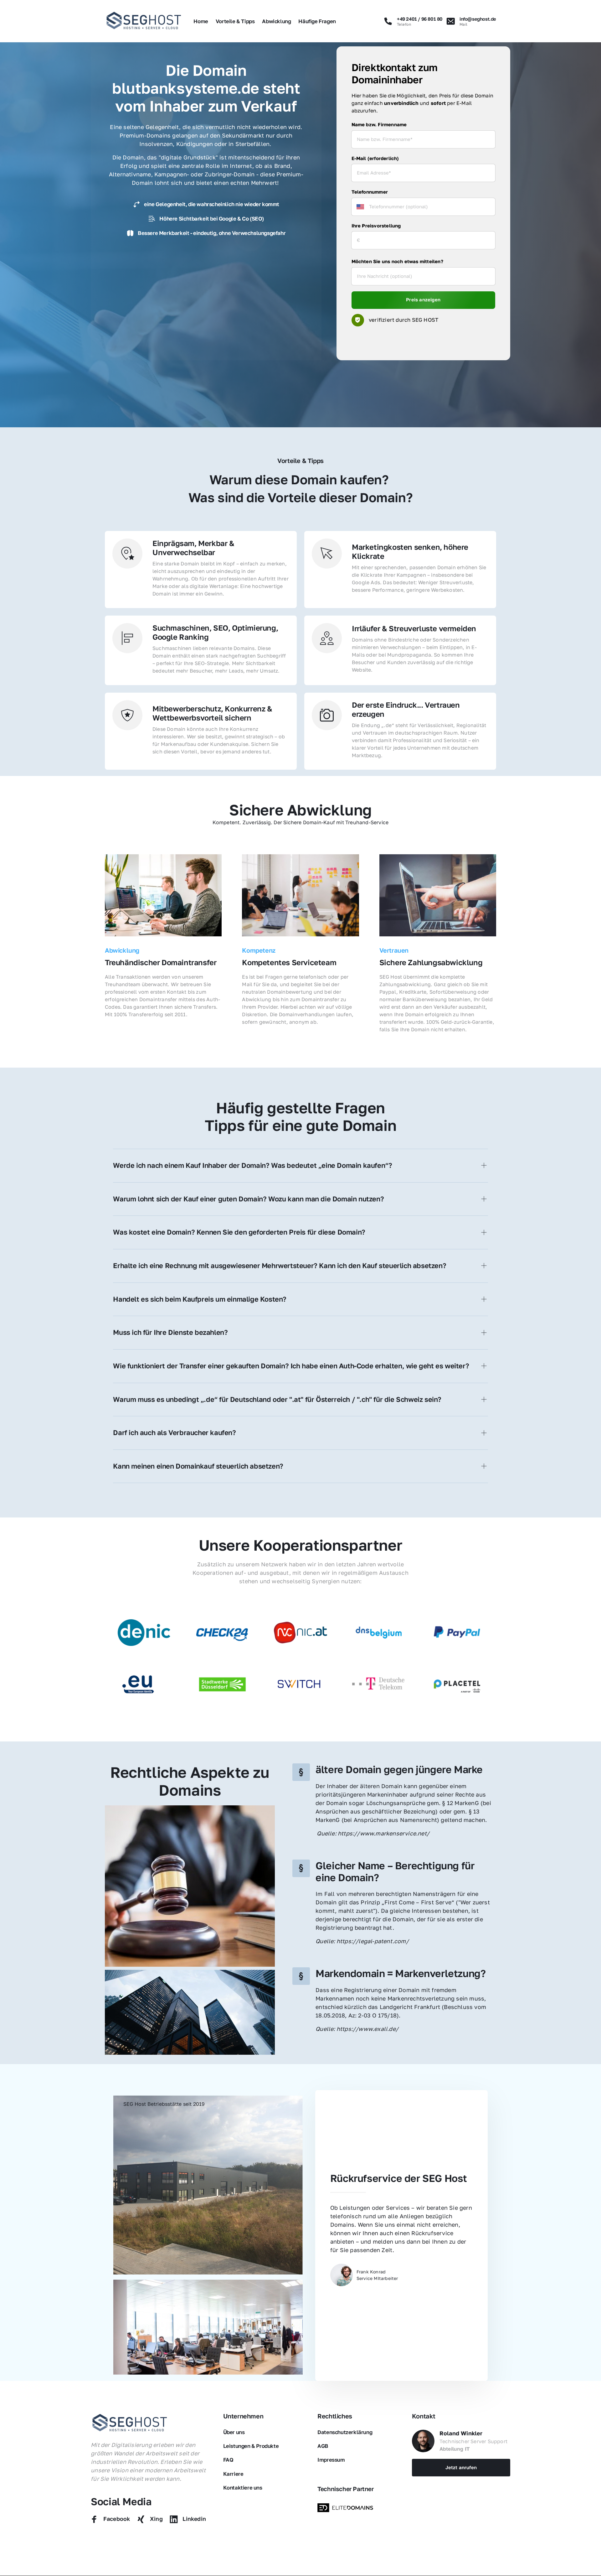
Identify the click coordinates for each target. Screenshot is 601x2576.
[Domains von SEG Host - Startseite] (130, 2423)
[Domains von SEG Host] (347, 2508)
